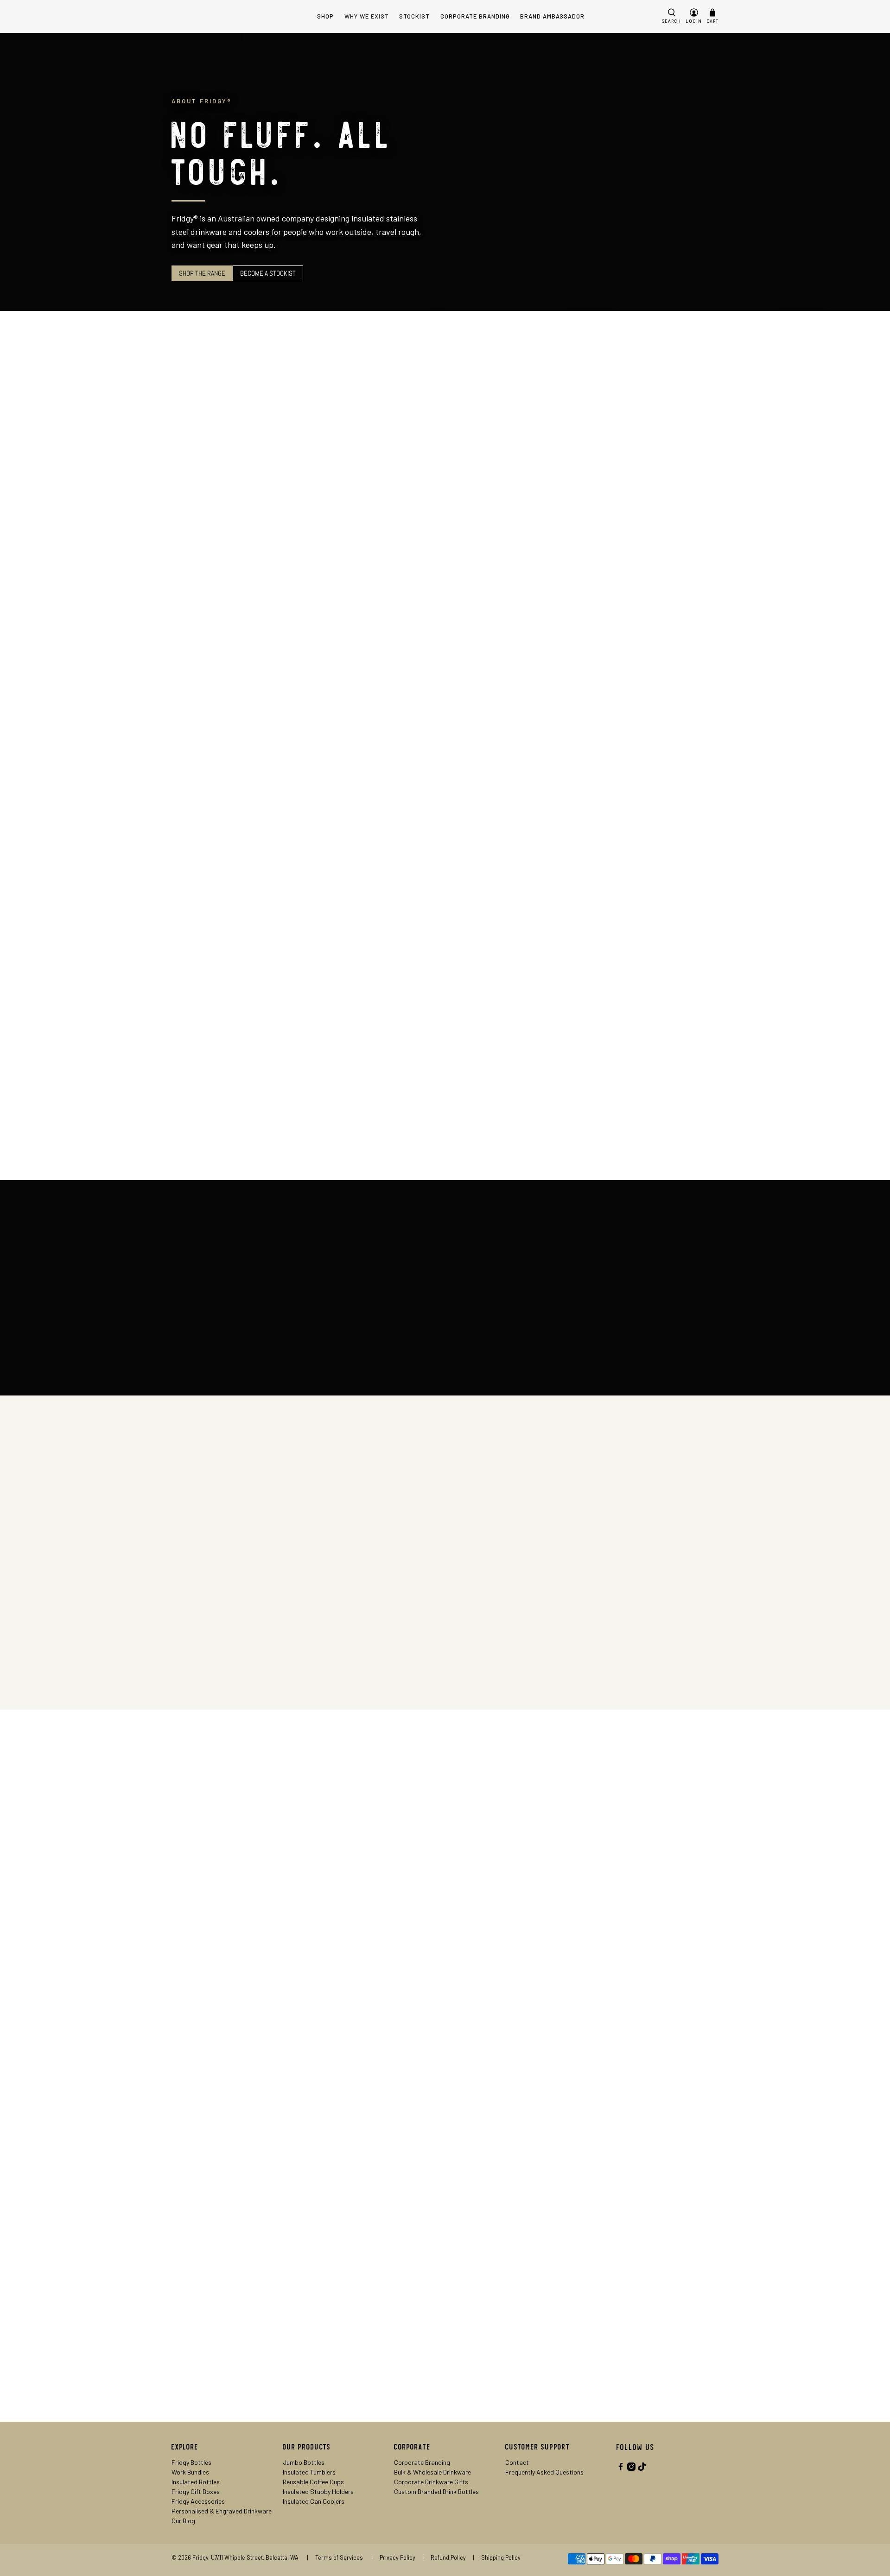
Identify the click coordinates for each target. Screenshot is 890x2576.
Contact (517, 2462)
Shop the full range (497, 1019)
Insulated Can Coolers (314, 2501)
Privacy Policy (397, 2557)
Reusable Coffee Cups (313, 2482)
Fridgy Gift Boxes (196, 2491)
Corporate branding (209, 1661)
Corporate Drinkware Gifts (431, 2482)
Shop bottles (487, 575)
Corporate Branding (475, 16)
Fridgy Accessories (198, 2501)
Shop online (485, 1916)
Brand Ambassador (552, 16)
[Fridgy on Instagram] (631, 2468)
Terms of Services (339, 2557)
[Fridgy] (207, 16)
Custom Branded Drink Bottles (436, 2491)
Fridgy (200, 2557)
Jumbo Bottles (304, 2462)
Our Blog (183, 2521)
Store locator (201, 2231)
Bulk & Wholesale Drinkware (432, 2472)
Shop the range (202, 273)
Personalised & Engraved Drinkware (222, 2511)
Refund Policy (448, 2557)
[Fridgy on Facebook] (621, 2468)
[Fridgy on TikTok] (642, 2468)
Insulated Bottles (196, 2482)
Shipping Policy (502, 2557)
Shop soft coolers (207, 732)
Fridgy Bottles (191, 2462)
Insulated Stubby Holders (318, 2491)
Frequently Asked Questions (544, 2472)
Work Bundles (190, 2472)
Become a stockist (268, 273)
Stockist (414, 16)
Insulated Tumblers (309, 2472)
